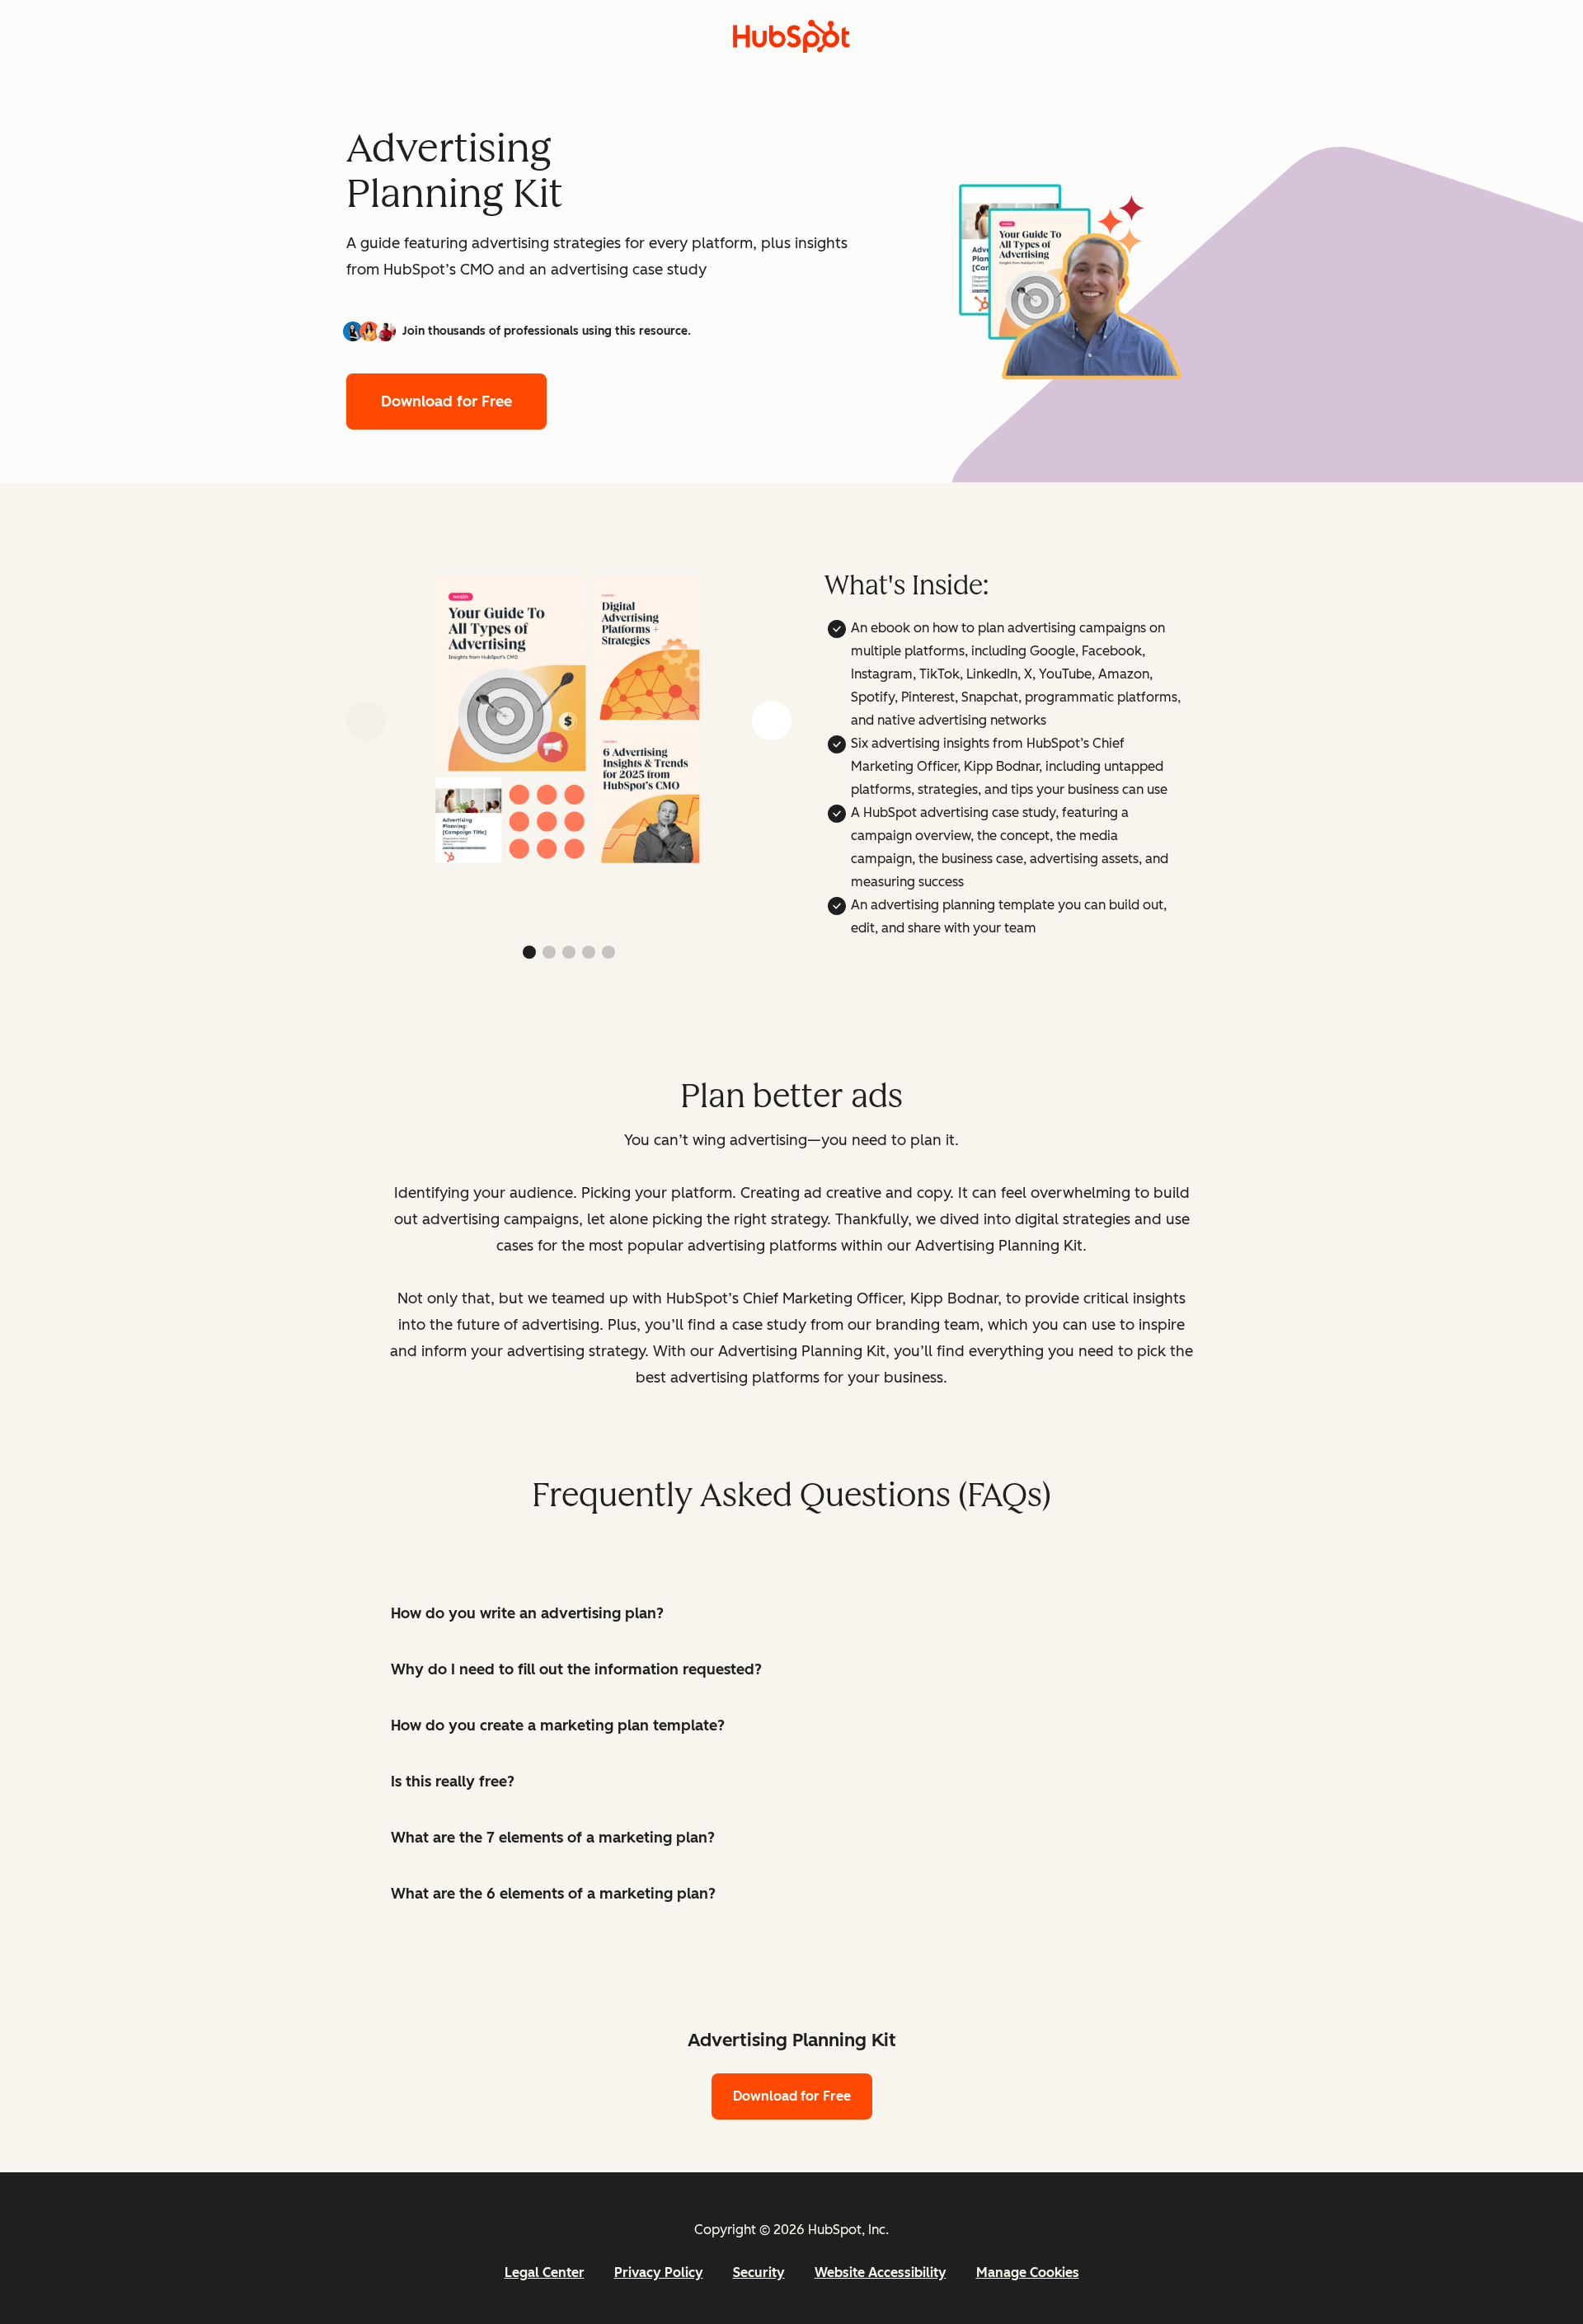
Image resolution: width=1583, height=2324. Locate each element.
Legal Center (545, 2272)
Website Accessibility (881, 2272)
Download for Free (446, 401)
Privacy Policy (659, 2272)
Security (759, 2272)
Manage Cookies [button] (1028, 2272)
